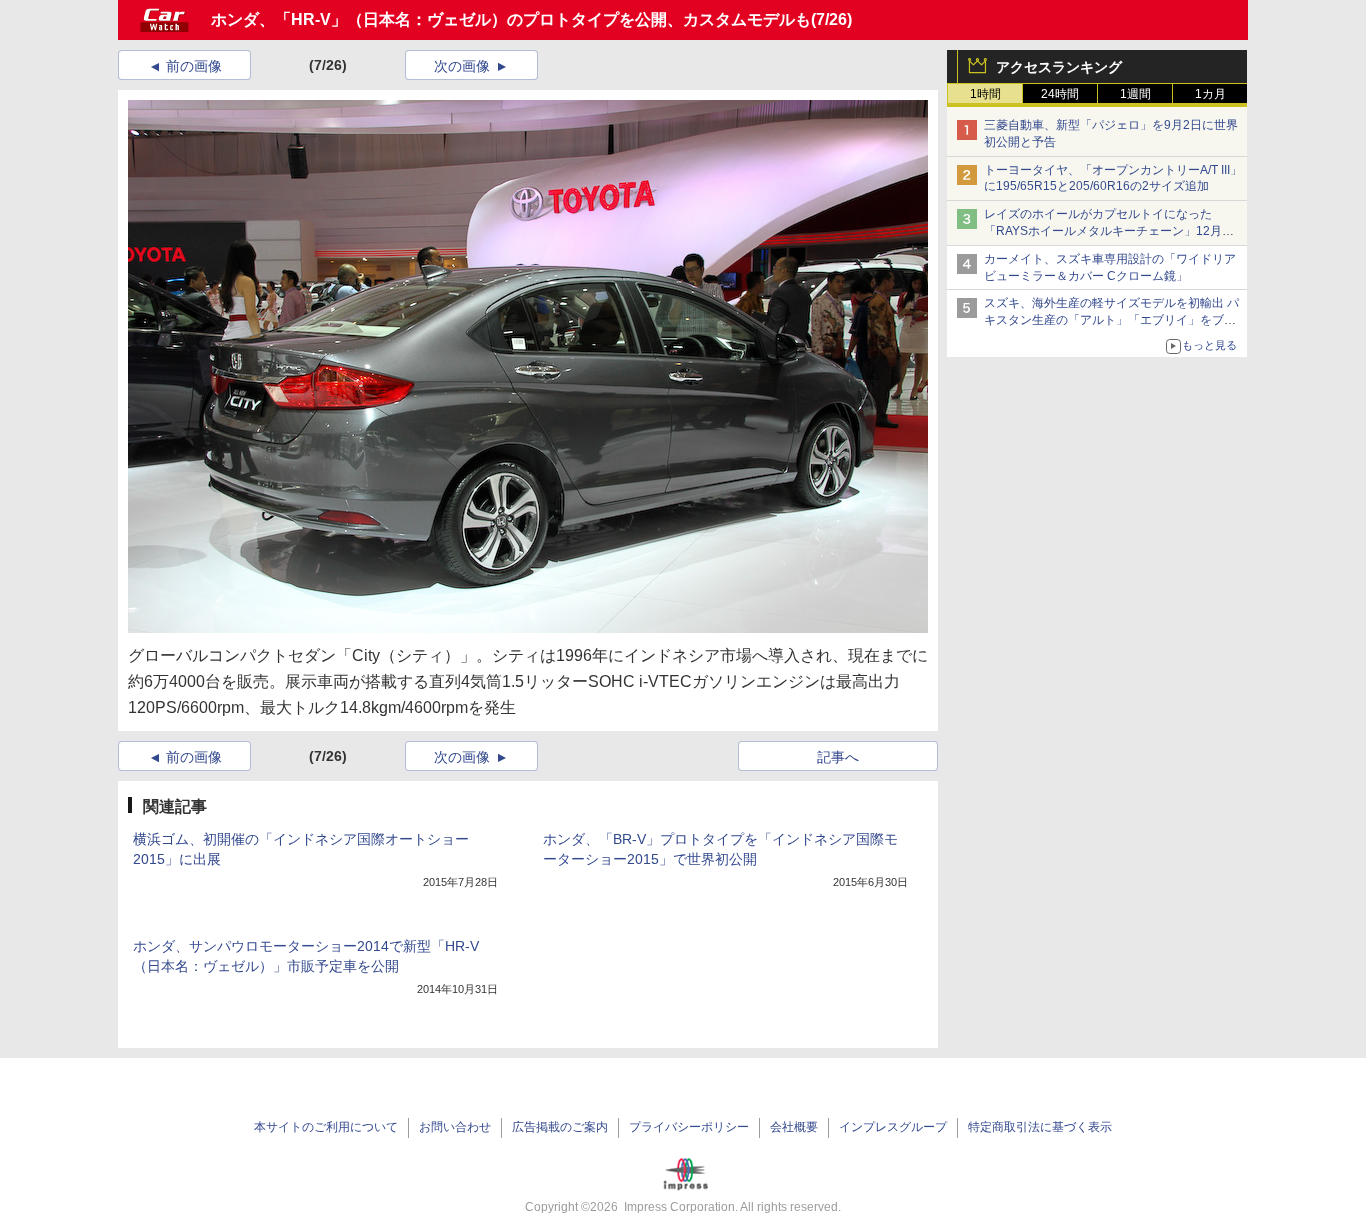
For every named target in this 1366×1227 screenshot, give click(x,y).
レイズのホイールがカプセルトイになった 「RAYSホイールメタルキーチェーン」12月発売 (1109, 231)
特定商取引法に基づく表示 (1040, 1127)
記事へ (838, 757)
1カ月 (1210, 94)
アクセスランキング (1059, 67)
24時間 (1060, 94)
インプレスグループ (893, 1127)
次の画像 (462, 66)
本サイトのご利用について (326, 1127)
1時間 (985, 94)
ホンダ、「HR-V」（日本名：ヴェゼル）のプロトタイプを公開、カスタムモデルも (511, 19)
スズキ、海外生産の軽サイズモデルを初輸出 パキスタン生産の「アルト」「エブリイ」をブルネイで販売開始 (1111, 320)
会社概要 (794, 1127)
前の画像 (194, 66)
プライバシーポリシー (689, 1127)
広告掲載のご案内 (560, 1127)
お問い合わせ (455, 1127)
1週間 (1135, 94)
